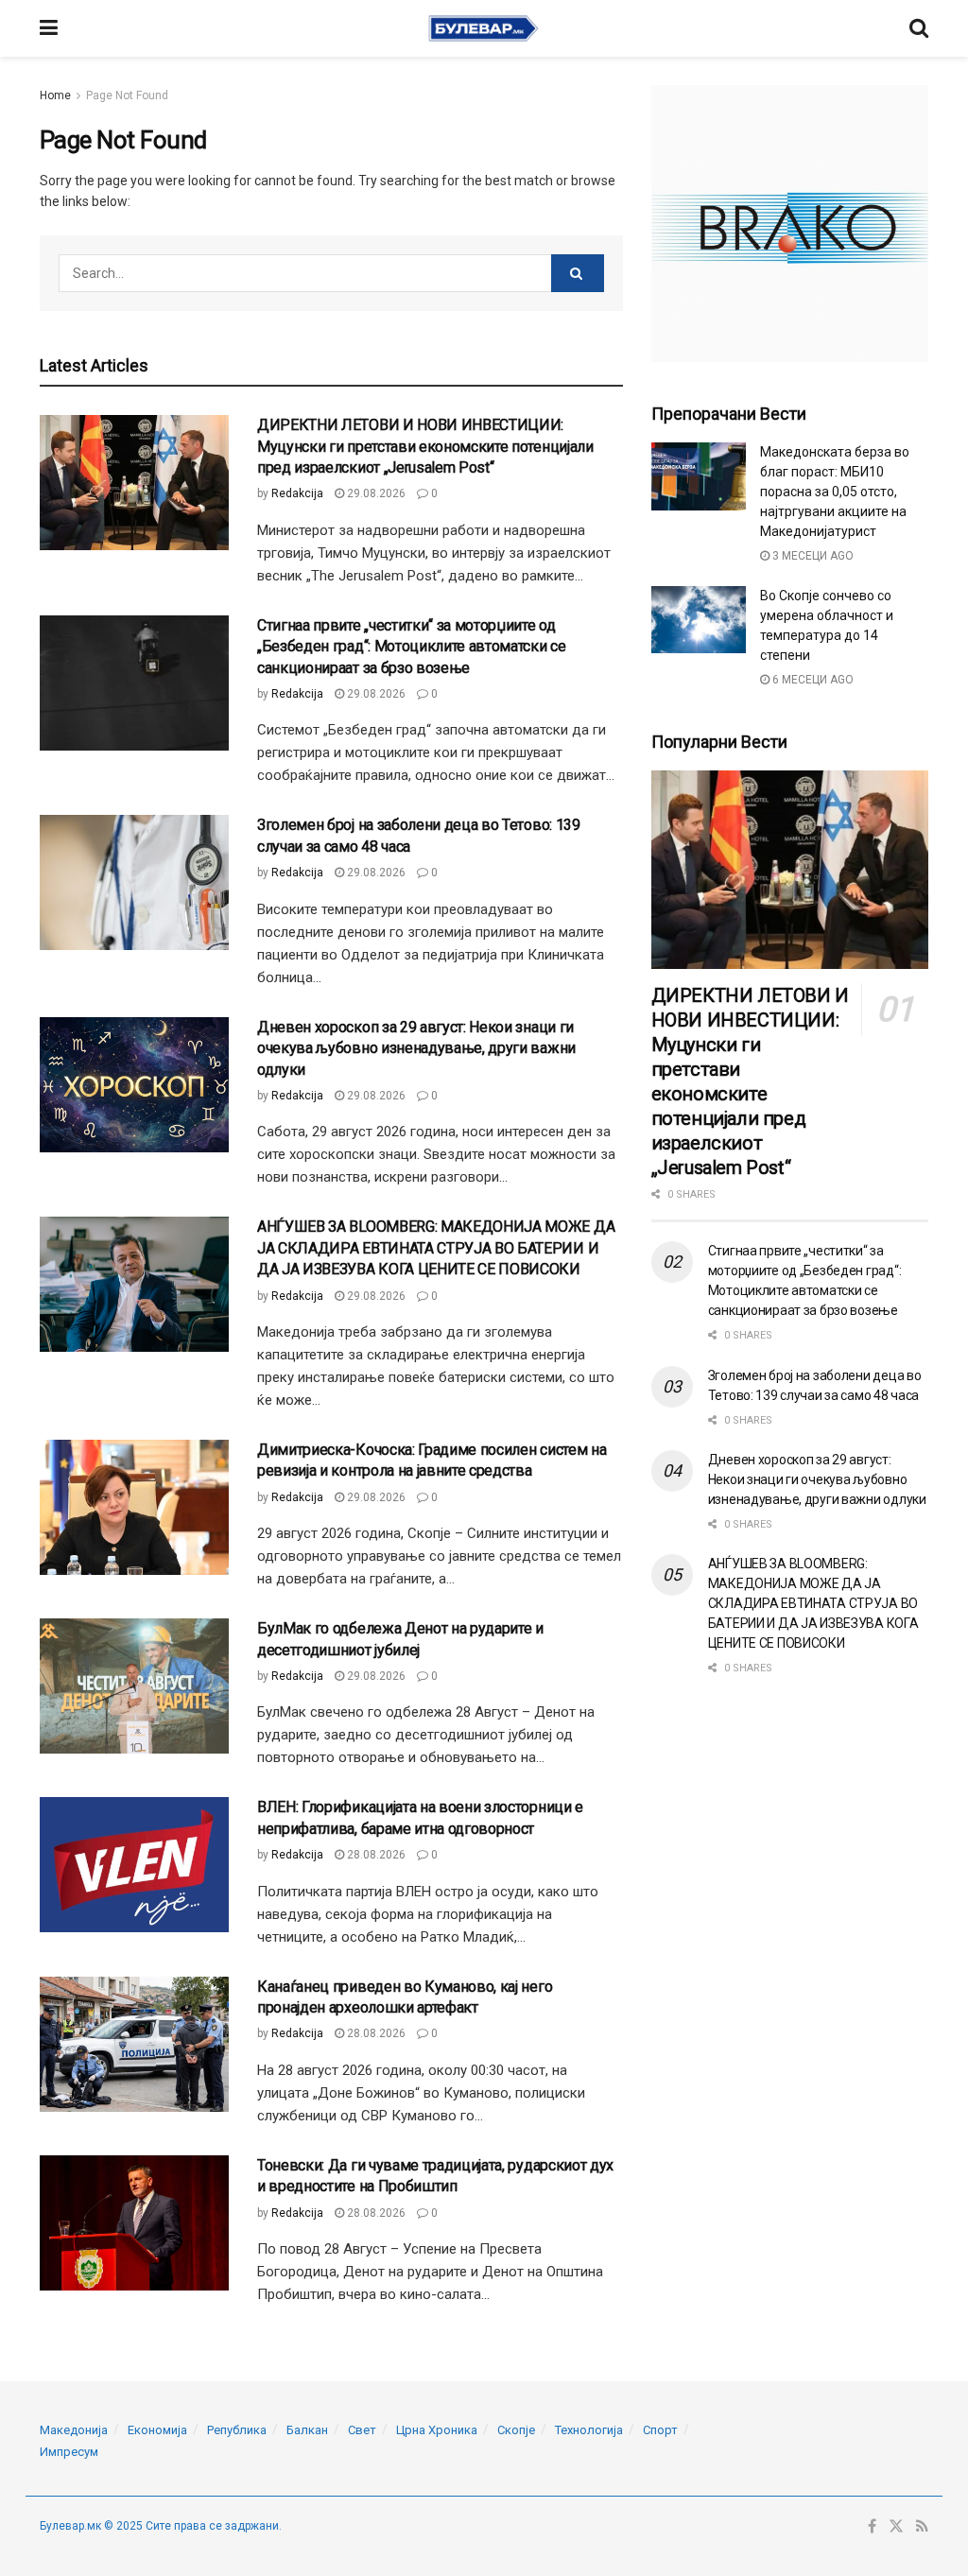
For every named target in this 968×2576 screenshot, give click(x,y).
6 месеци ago (812, 680)
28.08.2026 (375, 1855)
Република (237, 2430)
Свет (362, 2430)
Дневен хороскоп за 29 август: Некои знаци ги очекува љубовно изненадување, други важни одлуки (416, 1048)
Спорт (660, 2430)
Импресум (69, 2452)
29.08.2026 (375, 493)
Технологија (589, 2430)
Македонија (74, 2430)
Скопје (516, 2430)
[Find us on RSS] (922, 2527)
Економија (157, 2430)
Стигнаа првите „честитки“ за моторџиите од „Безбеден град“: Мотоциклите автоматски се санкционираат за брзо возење (412, 647)
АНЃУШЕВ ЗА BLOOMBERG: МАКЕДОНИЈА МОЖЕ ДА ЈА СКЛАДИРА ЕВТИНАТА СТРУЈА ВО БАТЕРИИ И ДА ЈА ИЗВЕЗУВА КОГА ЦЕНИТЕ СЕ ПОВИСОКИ (436, 1248)
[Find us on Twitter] (896, 2527)
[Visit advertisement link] (790, 224)
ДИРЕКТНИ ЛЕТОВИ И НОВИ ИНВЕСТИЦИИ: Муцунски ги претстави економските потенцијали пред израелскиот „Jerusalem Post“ (425, 446)
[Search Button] (919, 28)
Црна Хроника (437, 2430)
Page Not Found (127, 95)
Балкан (307, 2430)
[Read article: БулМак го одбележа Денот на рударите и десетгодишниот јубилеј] (134, 1686)
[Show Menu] (49, 28)
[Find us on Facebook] (872, 2527)
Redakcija (297, 493)
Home (55, 95)
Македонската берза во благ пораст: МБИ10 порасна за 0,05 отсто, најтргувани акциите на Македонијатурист (835, 492)
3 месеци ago (812, 556)
